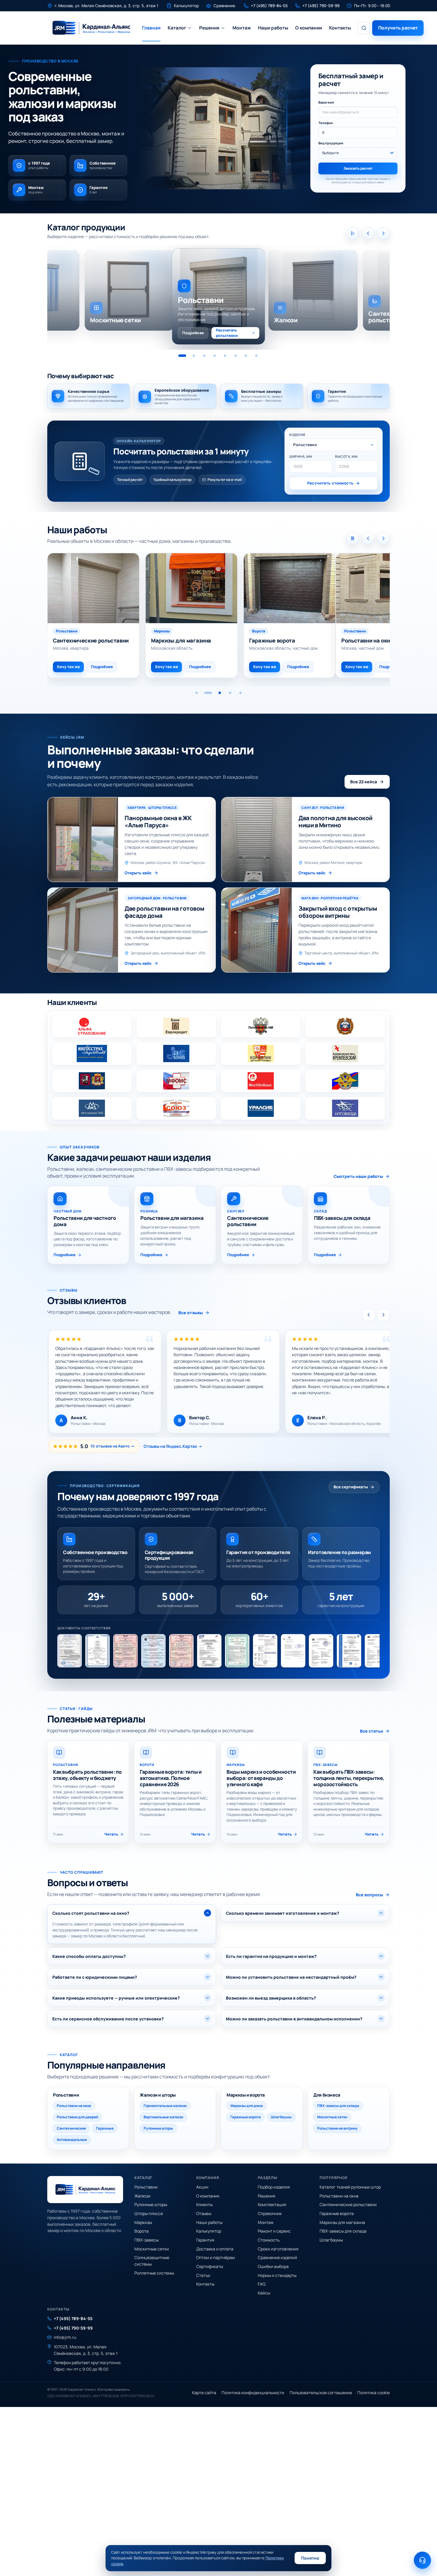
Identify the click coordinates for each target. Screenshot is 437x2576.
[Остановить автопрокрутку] (353, 538)
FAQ (262, 2284)
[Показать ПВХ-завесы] (246, 356)
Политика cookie (374, 2393)
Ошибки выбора (273, 2266)
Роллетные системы (154, 2273)
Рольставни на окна (74, 2106)
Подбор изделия (274, 2187)
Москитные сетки (332, 2117)
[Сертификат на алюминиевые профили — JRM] (293, 1651)
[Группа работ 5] (239, 693)
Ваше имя (326, 102)
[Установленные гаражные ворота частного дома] (93, 588)
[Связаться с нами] (422, 2560)
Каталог (177, 28)
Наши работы (273, 28)
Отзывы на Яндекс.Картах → (173, 1446)
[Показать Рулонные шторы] (215, 356)
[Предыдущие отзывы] (369, 1315)
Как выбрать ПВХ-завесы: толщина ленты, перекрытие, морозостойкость (349, 1778)
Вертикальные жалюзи (163, 2117)
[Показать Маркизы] (225, 356)
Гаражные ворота (246, 2117)
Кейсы (264, 2293)
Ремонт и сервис (274, 2231)
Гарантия (205, 2240)
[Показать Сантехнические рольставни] (204, 356)
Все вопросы (370, 1895)
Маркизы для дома (247, 2106)
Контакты (340, 28)
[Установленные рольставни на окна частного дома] (186, 588)
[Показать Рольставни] (182, 356)
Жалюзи (142, 2196)
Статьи (203, 2275)
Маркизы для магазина (342, 2222)
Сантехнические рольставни (348, 2204)
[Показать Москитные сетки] (256, 356)
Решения (209, 28)
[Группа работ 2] (207, 693)
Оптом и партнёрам (216, 2257)
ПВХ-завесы (146, 2240)
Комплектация (272, 2204)
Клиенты (204, 2204)
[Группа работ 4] (228, 693)
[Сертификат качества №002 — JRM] (153, 1651)
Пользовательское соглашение (321, 2393)
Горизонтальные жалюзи (165, 2106)
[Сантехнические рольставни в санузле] (382, 588)
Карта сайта (204, 2393)
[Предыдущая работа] (368, 538)
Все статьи (372, 1731)
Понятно (310, 2558)
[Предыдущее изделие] (368, 233)
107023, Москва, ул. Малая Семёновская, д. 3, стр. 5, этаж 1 (86, 2350)
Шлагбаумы (281, 2117)
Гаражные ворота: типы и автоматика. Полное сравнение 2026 (171, 1778)
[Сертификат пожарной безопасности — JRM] (321, 1651)
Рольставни (146, 2187)
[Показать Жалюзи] (194, 356)
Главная (151, 28)
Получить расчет (398, 28)
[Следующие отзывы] (383, 1315)
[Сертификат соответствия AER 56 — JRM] (98, 1651)
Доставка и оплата (215, 2249)
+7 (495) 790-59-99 (73, 2328)
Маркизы (143, 2222)
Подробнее (193, 333)
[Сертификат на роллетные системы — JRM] (237, 1651)
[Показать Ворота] (235, 356)
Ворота (142, 2231)
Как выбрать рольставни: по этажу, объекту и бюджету (87, 1775)
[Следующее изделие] (383, 233)
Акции (202, 2187)
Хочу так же (161, 667)
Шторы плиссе (149, 2213)
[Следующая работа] (383, 538)
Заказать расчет (358, 168)
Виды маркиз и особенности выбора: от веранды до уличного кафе (261, 1778)
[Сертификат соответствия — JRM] (125, 1651)
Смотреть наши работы (358, 1177)
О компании (309, 28)
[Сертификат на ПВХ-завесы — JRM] (349, 1651)
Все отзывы (191, 1313)
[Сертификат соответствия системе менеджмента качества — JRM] (209, 1651)
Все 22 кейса (364, 782)
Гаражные (105, 2128)
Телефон (326, 123)
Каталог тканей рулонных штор (350, 2187)
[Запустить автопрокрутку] (353, 233)
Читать (111, 1834)
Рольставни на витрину (337, 2128)
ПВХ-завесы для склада (338, 2106)
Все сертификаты (351, 1487)
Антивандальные (72, 2140)
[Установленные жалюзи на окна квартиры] (284, 588)
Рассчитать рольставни (227, 333)
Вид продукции (331, 143)
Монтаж (242, 28)
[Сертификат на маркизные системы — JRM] (377, 1651)
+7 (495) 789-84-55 (73, 2318)
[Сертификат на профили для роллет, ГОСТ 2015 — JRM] (70, 1651)
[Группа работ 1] (197, 693)
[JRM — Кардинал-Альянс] (91, 28)
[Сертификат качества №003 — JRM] (181, 1651)
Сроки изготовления (278, 2249)
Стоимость (269, 2240)
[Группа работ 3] (217, 693)
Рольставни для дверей (77, 2117)
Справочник (270, 2213)
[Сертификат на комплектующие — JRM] (265, 1651)
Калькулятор (209, 2231)
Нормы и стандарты (277, 2275)
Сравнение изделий (277, 2257)
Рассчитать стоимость (330, 483)
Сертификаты (210, 2266)
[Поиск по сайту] (364, 28)
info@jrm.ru (65, 2337)
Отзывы (204, 2213)
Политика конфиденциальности (253, 2393)
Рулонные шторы (158, 2128)
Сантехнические (71, 2128)
